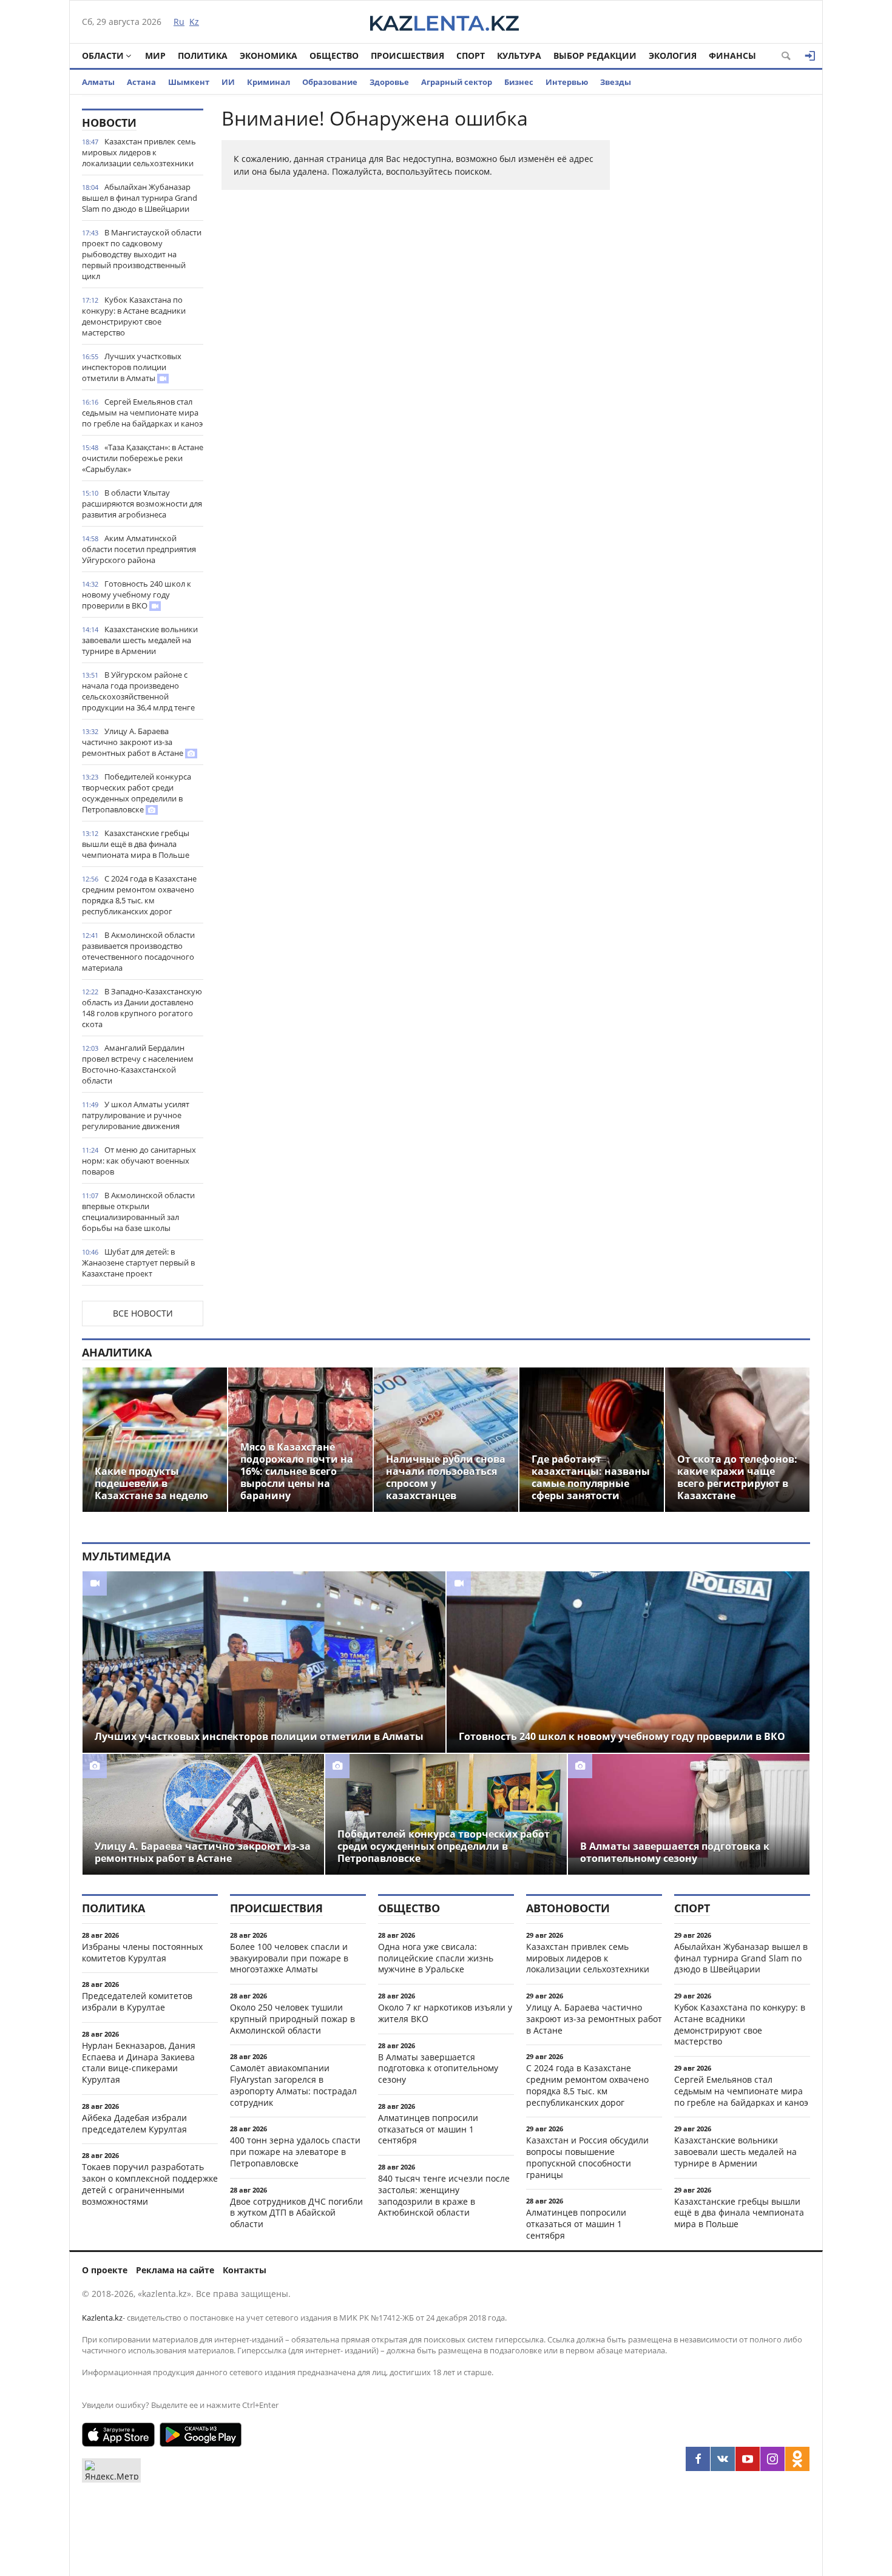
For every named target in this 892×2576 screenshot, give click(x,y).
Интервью (567, 82)
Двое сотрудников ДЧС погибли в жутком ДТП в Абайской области (296, 2213)
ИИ (228, 82)
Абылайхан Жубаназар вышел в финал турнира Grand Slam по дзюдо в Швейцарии (140, 198)
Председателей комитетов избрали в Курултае (137, 2001)
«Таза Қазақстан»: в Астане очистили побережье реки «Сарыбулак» (143, 458)
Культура (519, 56)
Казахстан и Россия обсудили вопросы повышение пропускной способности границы (587, 2157)
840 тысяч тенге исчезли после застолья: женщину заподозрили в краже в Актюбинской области (444, 2195)
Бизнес (519, 82)
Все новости (143, 1313)
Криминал (269, 82)
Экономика (269, 56)
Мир (155, 56)
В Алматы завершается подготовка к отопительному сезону (438, 2069)
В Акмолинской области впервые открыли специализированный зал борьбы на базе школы (138, 1212)
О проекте (105, 2270)
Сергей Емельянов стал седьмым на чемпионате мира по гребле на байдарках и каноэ (142, 413)
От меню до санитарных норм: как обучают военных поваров (139, 1161)
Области (103, 56)
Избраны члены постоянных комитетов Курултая (142, 1952)
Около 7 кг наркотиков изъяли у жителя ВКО (445, 2013)
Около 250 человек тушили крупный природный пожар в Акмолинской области (292, 2019)
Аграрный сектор (457, 82)
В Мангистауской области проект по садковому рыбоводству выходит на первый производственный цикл (142, 254)
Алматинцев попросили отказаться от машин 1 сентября (428, 2129)
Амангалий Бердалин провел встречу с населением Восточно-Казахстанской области (138, 1064)
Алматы (98, 82)
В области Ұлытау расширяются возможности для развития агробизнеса (142, 504)
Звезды (616, 82)
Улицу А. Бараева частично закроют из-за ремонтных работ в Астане (133, 742)
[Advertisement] (719, 291)
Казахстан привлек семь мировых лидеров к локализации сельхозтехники (139, 152)
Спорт (471, 56)
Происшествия (407, 56)
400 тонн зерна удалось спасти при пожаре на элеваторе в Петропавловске (295, 2152)
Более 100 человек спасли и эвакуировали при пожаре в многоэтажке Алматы (289, 1958)
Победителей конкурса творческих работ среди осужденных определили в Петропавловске (137, 793)
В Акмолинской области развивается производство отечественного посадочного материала (138, 951)
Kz (194, 22)
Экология (673, 56)
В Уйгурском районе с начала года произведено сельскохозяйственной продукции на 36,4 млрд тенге (138, 691)
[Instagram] (772, 2459)
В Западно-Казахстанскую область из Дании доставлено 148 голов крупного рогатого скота (142, 1008)
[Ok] (797, 2459)
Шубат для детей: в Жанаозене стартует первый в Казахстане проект (138, 1263)
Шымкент (189, 82)
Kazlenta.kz (102, 2318)
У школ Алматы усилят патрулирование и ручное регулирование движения (136, 1115)
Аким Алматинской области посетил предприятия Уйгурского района (139, 549)
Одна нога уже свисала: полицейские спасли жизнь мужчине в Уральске (436, 1958)
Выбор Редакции (595, 56)
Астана (141, 82)
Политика (203, 56)
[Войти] (810, 56)
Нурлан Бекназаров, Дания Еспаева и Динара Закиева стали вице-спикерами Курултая (139, 2062)
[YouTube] (748, 2459)
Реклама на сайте (175, 2270)
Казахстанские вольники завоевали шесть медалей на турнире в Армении (140, 640)
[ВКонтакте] (723, 2459)
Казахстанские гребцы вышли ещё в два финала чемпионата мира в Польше (136, 844)
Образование (330, 82)
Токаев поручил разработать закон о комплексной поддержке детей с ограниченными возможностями (150, 2184)
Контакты (245, 2270)
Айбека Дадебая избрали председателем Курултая (134, 2123)
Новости (109, 123)
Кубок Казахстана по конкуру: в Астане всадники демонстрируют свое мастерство (134, 316)
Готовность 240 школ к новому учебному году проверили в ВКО (137, 595)
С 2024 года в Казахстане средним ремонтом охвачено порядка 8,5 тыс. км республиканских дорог (139, 895)
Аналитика (117, 1352)
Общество (334, 56)
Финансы (732, 56)
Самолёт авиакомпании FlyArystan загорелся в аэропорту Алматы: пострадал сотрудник (293, 2085)
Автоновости (568, 1908)
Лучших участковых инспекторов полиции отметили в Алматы (132, 367)
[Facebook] (698, 2459)
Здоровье (389, 82)
